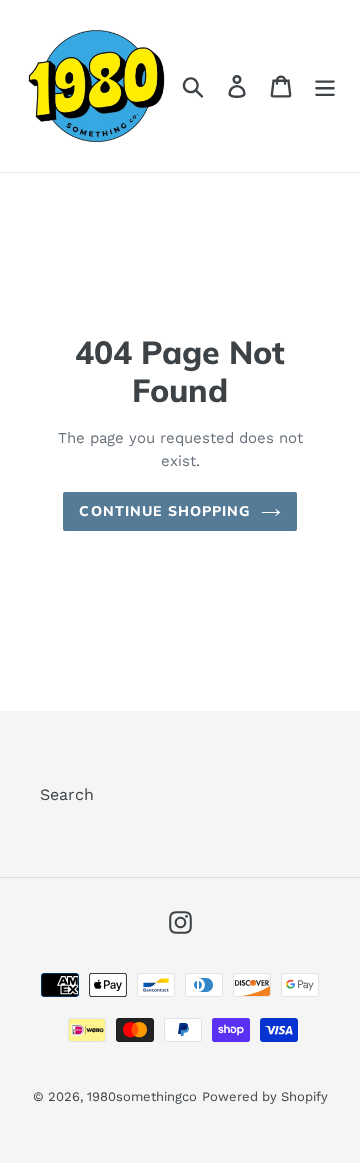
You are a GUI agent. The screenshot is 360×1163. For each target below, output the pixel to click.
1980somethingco (142, 1096)
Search (67, 794)
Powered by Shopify (265, 1096)
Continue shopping (164, 511)
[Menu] (325, 86)
